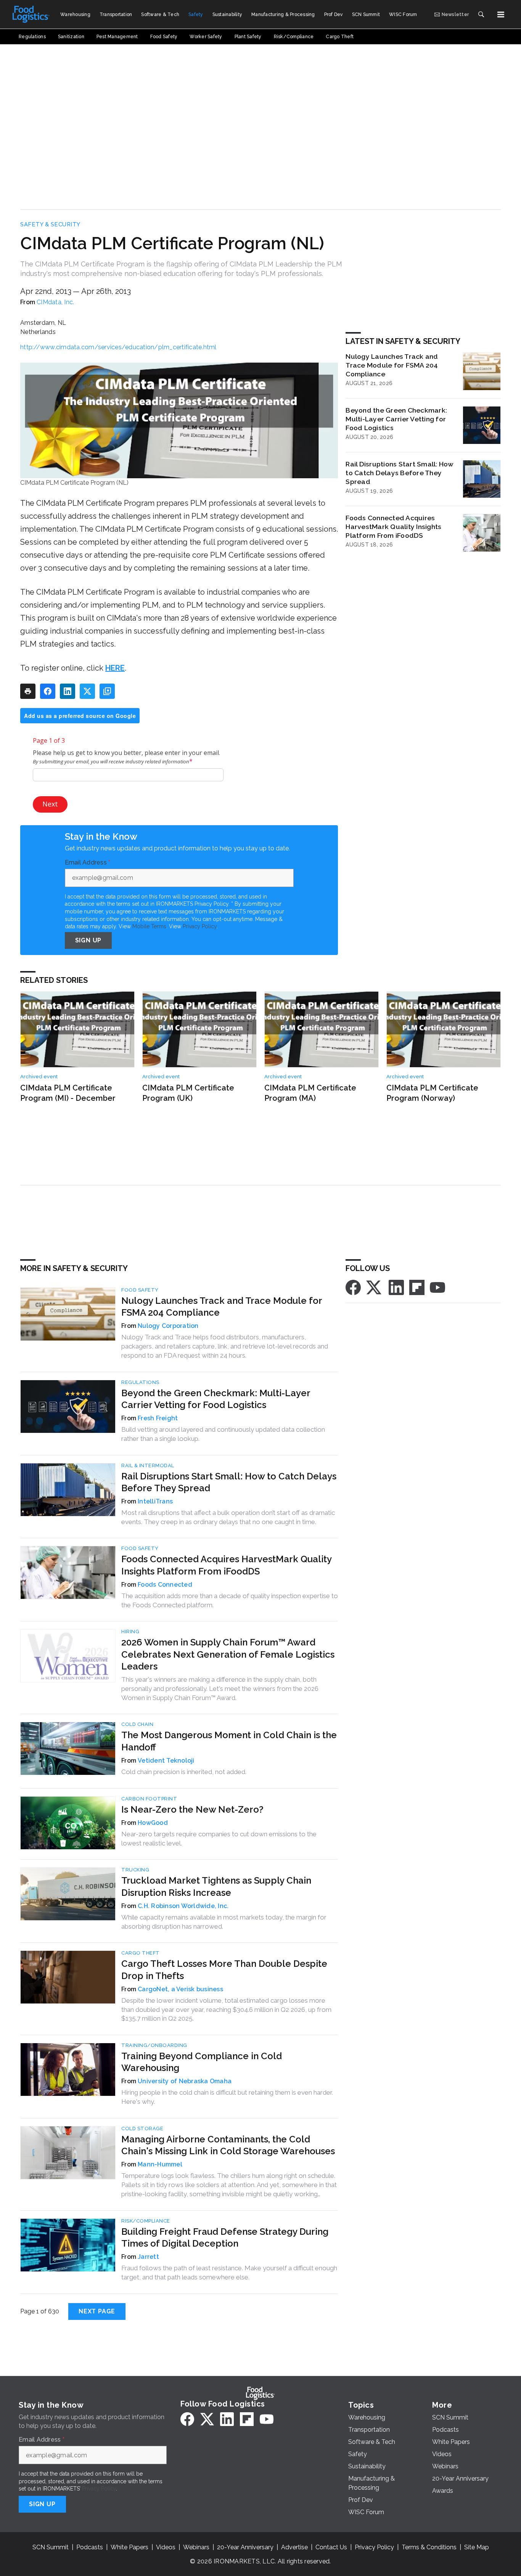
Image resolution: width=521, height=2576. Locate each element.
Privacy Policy (200, 926)
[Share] (48, 691)
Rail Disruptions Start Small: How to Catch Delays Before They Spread (400, 473)
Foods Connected (165, 1585)
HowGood (153, 1823)
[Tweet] (87, 691)
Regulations (140, 1382)
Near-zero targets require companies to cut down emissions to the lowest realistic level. (219, 1839)
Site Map (477, 2547)
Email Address (88, 863)
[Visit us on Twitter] (375, 1287)
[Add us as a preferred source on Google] (107, 691)
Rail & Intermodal (148, 1465)
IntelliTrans (155, 1501)
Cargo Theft (141, 1953)
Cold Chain (137, 1724)
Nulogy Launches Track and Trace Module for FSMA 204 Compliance (392, 365)
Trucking (135, 1870)
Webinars (196, 2547)
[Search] (481, 15)
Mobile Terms (149, 926)
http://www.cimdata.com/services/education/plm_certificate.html (118, 347)
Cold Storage (142, 2128)
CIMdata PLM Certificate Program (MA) (310, 1093)
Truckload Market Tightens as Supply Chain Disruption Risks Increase (216, 1886)
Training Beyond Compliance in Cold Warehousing (202, 2062)
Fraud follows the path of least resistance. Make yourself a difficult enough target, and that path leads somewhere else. (229, 2273)
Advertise (294, 2547)
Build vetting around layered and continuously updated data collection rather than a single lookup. (223, 1434)
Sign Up (88, 940)
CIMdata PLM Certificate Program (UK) (188, 1093)
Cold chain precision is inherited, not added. (184, 1772)
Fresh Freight (158, 1418)
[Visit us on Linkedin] (396, 1287)
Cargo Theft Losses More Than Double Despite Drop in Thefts (224, 1970)
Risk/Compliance (146, 2221)
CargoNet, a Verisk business (180, 1989)
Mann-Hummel (160, 2164)
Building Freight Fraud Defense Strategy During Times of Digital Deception (225, 2237)
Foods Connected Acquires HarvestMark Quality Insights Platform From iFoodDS (393, 527)
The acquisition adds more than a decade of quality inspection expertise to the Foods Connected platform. (230, 1600)
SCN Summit (51, 2547)
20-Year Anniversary (245, 2547)
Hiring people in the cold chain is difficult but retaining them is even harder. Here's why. (227, 2097)
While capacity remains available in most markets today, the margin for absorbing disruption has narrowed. (224, 1922)
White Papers (129, 2547)
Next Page (97, 2311)
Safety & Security (50, 224)
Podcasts (90, 2547)
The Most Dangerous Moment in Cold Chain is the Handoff (229, 1741)
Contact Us (331, 2547)
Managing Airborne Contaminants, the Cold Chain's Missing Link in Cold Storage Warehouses (228, 2145)
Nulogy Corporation (168, 1326)
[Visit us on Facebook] (353, 1287)
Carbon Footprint (149, 1799)
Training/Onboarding (154, 2045)
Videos (166, 2547)
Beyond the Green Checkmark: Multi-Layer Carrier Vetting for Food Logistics (396, 419)
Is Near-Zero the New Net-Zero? (192, 1809)
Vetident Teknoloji (166, 1761)
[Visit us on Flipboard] (417, 1287)
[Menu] (501, 15)
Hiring (130, 1632)
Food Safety (140, 1290)
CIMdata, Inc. (55, 302)
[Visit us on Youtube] (437, 1287)
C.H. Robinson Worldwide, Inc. (183, 1906)
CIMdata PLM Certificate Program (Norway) (432, 1093)
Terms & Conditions (429, 2547)
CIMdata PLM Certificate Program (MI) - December (68, 1093)
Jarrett (148, 2257)
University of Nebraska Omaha (185, 2081)
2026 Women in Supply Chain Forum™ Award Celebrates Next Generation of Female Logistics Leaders (228, 1654)
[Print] (28, 691)
